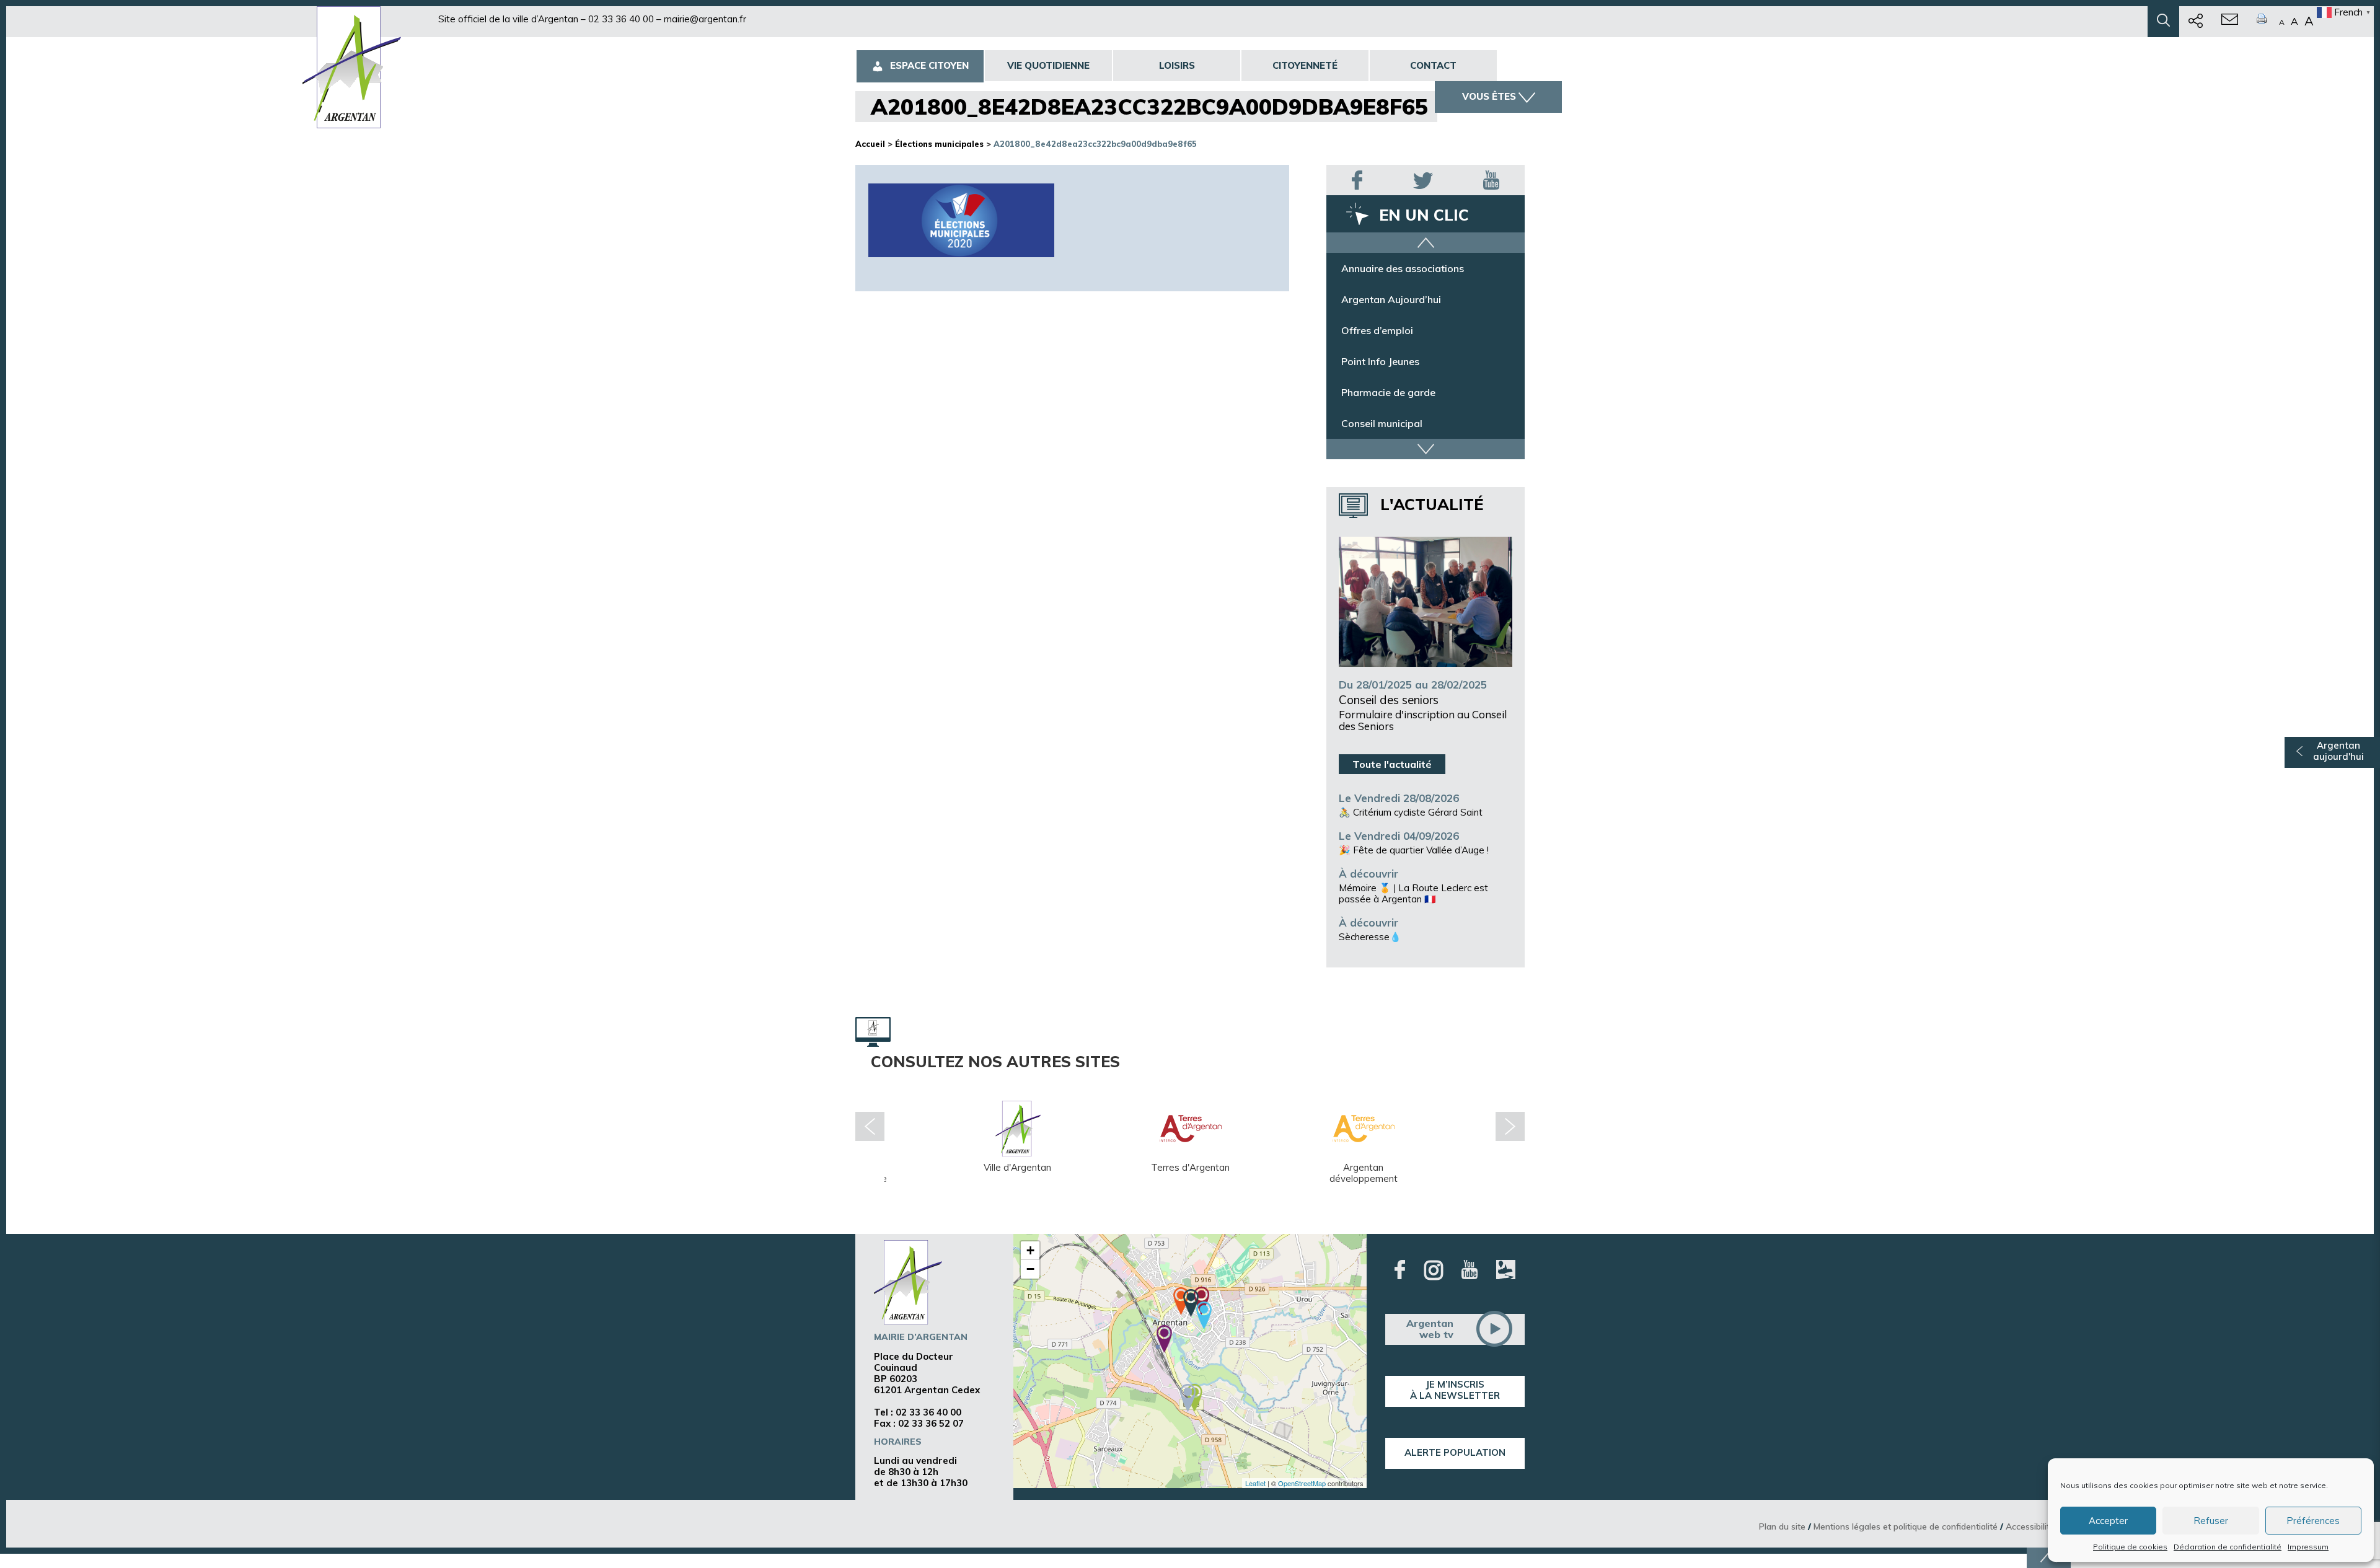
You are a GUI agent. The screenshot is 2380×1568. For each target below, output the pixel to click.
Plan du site (1782, 1526)
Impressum (2308, 1547)
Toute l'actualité (1392, 764)
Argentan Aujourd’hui (1391, 302)
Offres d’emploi (1377, 333)
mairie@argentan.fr (705, 19)
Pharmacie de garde (1388, 395)
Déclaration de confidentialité (2228, 1547)
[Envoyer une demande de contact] (2230, 22)
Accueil (870, 144)
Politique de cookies (2130, 1547)
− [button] (1030, 1269)
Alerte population (1455, 1452)
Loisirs (1177, 65)
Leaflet (1255, 1483)
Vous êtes (1489, 96)
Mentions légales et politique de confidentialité (1906, 1526)
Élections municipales (939, 144)
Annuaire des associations (1403, 271)
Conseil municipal (1382, 426)
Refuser (2211, 1521)
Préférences (2313, 1521)
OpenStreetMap (1302, 1483)
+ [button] (1030, 1250)
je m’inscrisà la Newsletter (1455, 1390)
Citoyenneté (1305, 65)
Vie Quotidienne (1048, 65)
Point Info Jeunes (1380, 364)
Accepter (2108, 1521)
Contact (1433, 65)
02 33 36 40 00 (621, 19)
